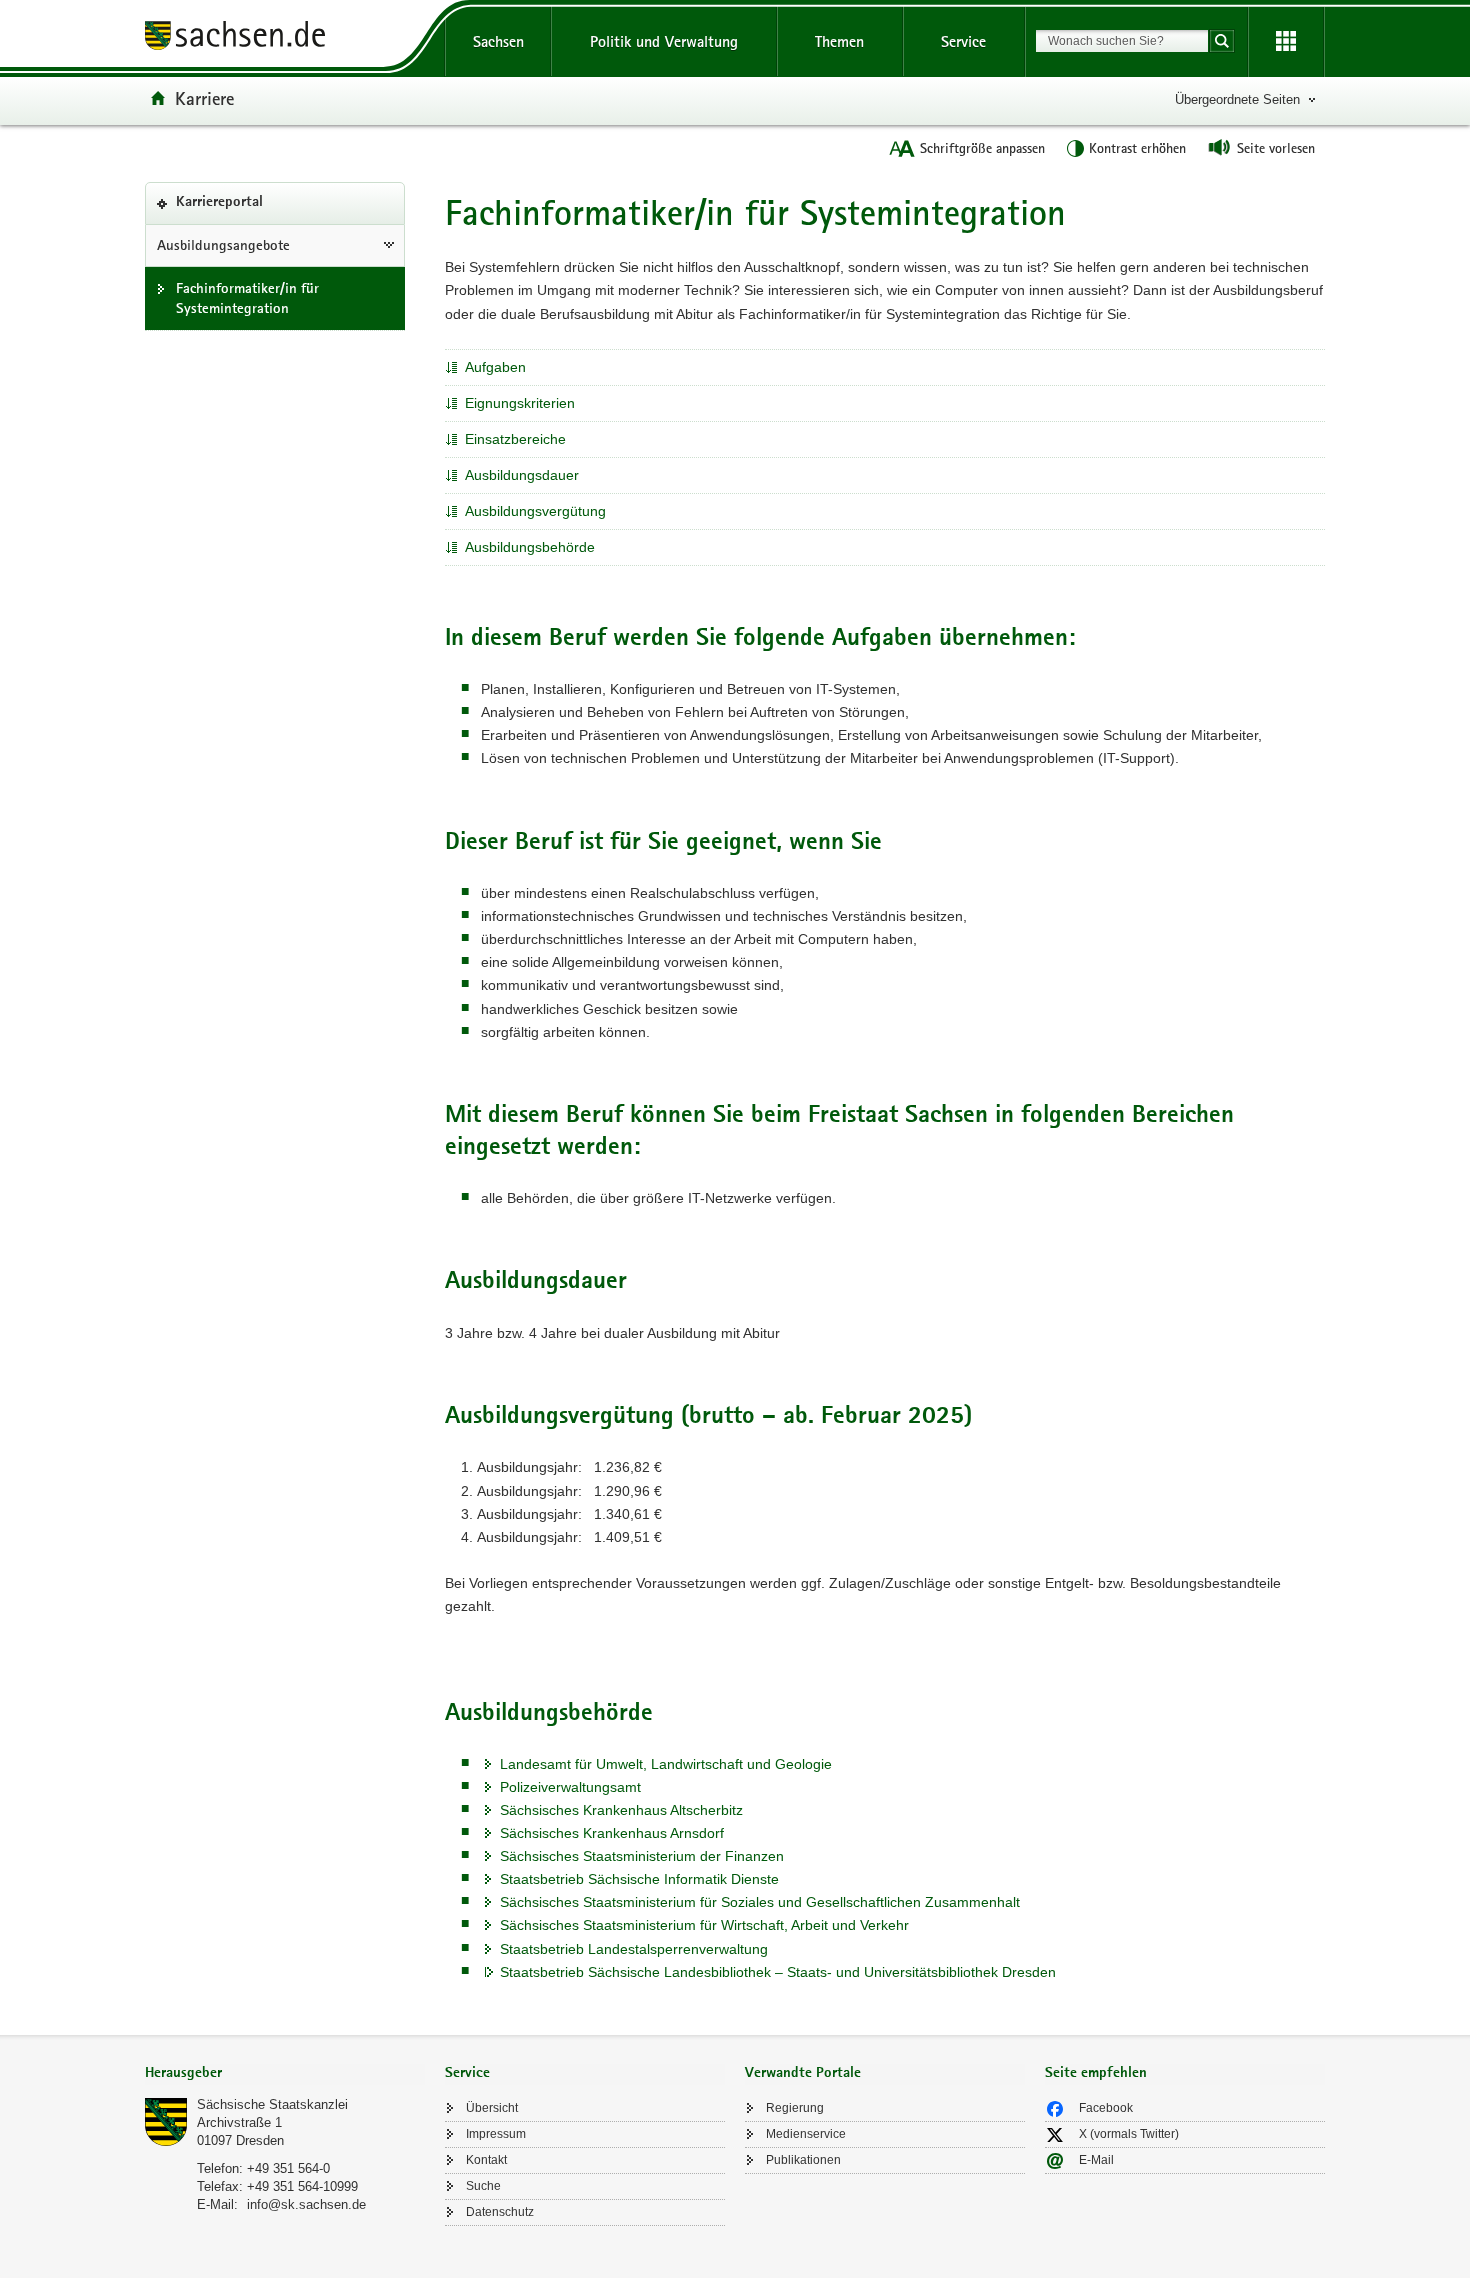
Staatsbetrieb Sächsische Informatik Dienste (639, 1879)
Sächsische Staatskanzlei (272, 2104)
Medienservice (806, 2134)
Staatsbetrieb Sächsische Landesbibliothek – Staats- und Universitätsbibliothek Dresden (778, 1972)
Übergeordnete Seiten (1237, 99)
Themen (839, 41)
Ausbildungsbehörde (530, 547)
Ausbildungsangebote (223, 245)
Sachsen (498, 41)
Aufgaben (495, 367)
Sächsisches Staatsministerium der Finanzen (642, 1856)
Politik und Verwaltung (664, 41)
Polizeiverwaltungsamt (570, 1787)
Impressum (496, 2134)
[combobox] (1122, 41)
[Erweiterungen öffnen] (1286, 42)
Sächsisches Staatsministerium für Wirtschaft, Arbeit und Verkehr (704, 1925)
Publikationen (803, 2160)
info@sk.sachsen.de (306, 2204)
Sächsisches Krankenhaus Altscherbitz (621, 1810)
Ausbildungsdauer (522, 475)
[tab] (285, 2074)
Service (963, 41)
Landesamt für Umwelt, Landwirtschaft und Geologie (666, 1764)
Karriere (204, 98)
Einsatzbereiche (515, 439)
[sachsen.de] (285, 38)
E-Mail (1096, 2160)
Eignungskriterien (520, 403)
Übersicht (492, 2108)
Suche (483, 2186)
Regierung (795, 2108)
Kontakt (486, 2160)
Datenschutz (500, 2212)
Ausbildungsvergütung (535, 511)
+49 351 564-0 (288, 2168)
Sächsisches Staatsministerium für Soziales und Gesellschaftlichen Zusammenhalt (760, 1902)
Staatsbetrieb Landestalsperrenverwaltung (634, 1949)
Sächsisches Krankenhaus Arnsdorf (612, 1833)
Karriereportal (250, 209)
